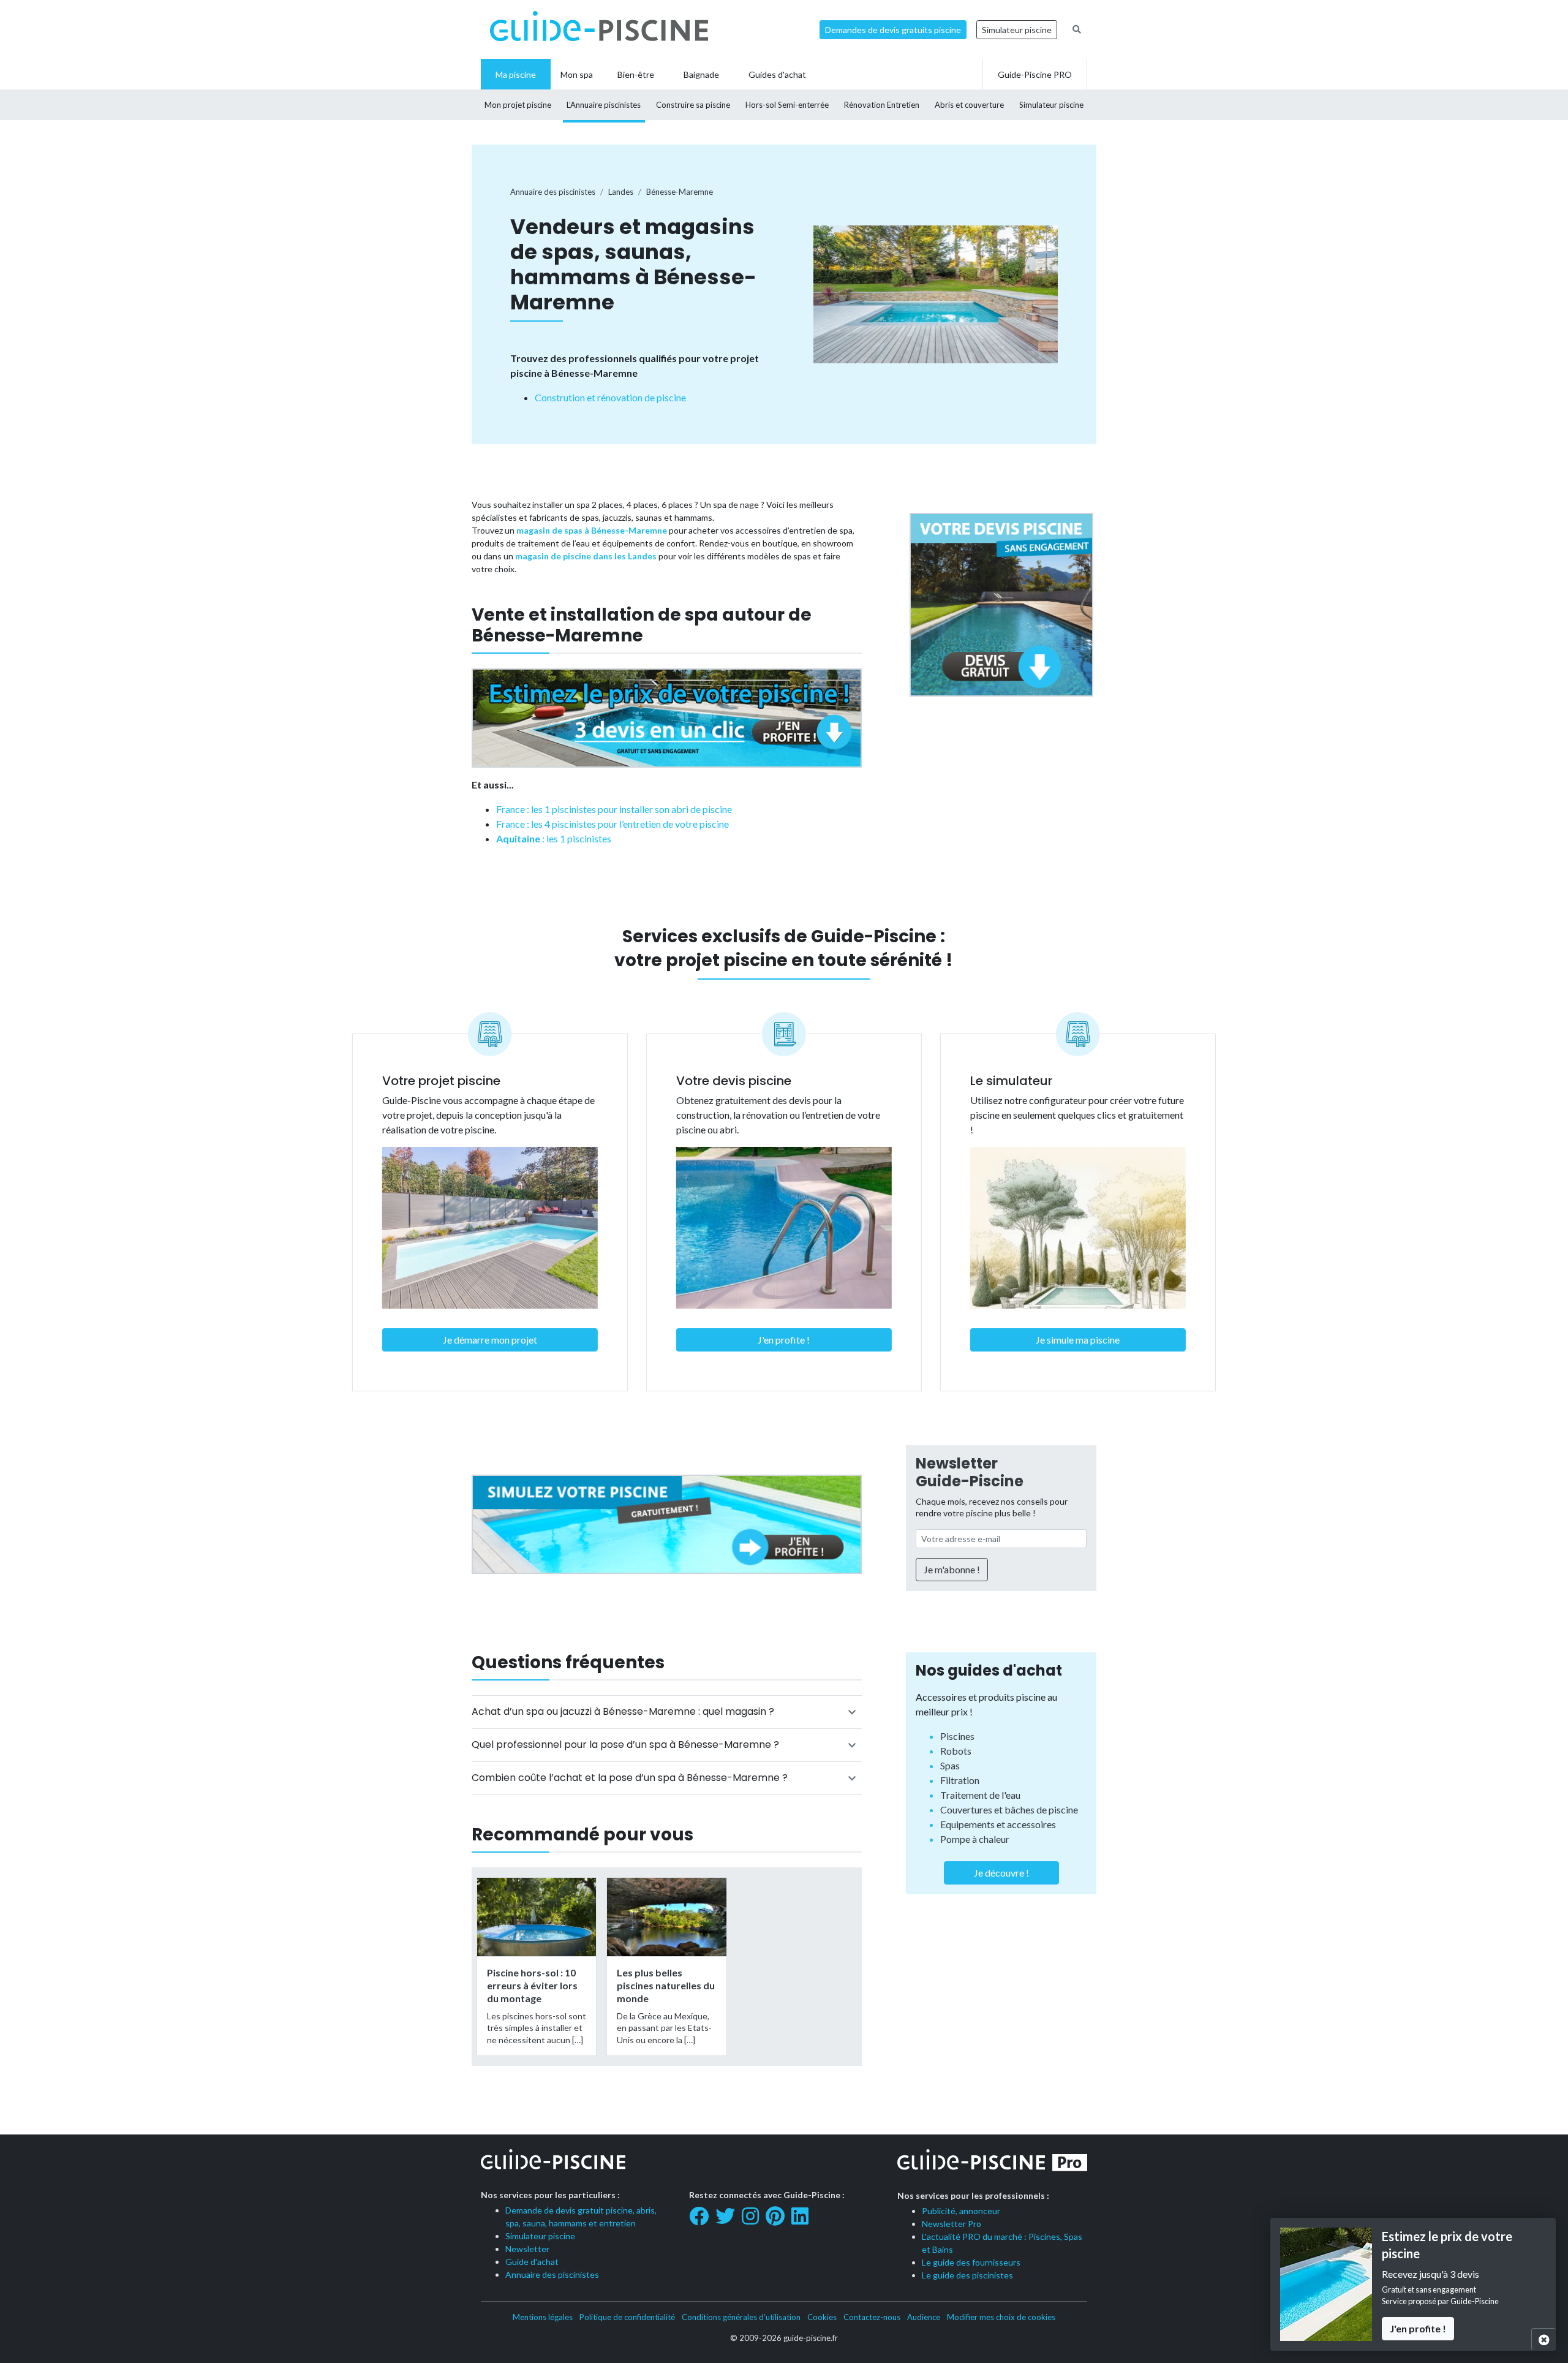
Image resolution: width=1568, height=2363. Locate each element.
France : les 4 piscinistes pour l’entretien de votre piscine (612, 824)
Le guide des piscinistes (967, 2275)
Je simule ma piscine (1078, 1340)
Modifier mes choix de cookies (1001, 2317)
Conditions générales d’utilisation (741, 2317)
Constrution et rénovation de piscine (610, 397)
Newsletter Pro (952, 2224)
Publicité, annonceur (961, 2211)
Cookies (822, 2317)
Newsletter (527, 2249)
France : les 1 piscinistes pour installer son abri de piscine (614, 809)
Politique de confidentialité (627, 2317)
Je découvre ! (1001, 1873)
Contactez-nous (872, 2317)
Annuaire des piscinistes (552, 2274)
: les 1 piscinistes (554, 838)
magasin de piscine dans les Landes (586, 556)
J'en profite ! (784, 1340)
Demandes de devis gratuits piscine (893, 30)
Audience (924, 2317)
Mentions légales (543, 2317)
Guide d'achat (532, 2262)
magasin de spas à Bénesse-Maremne (592, 530)
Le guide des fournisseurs (971, 2262)
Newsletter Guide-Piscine (970, 1472)
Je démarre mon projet (490, 1340)
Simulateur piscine (1017, 30)
